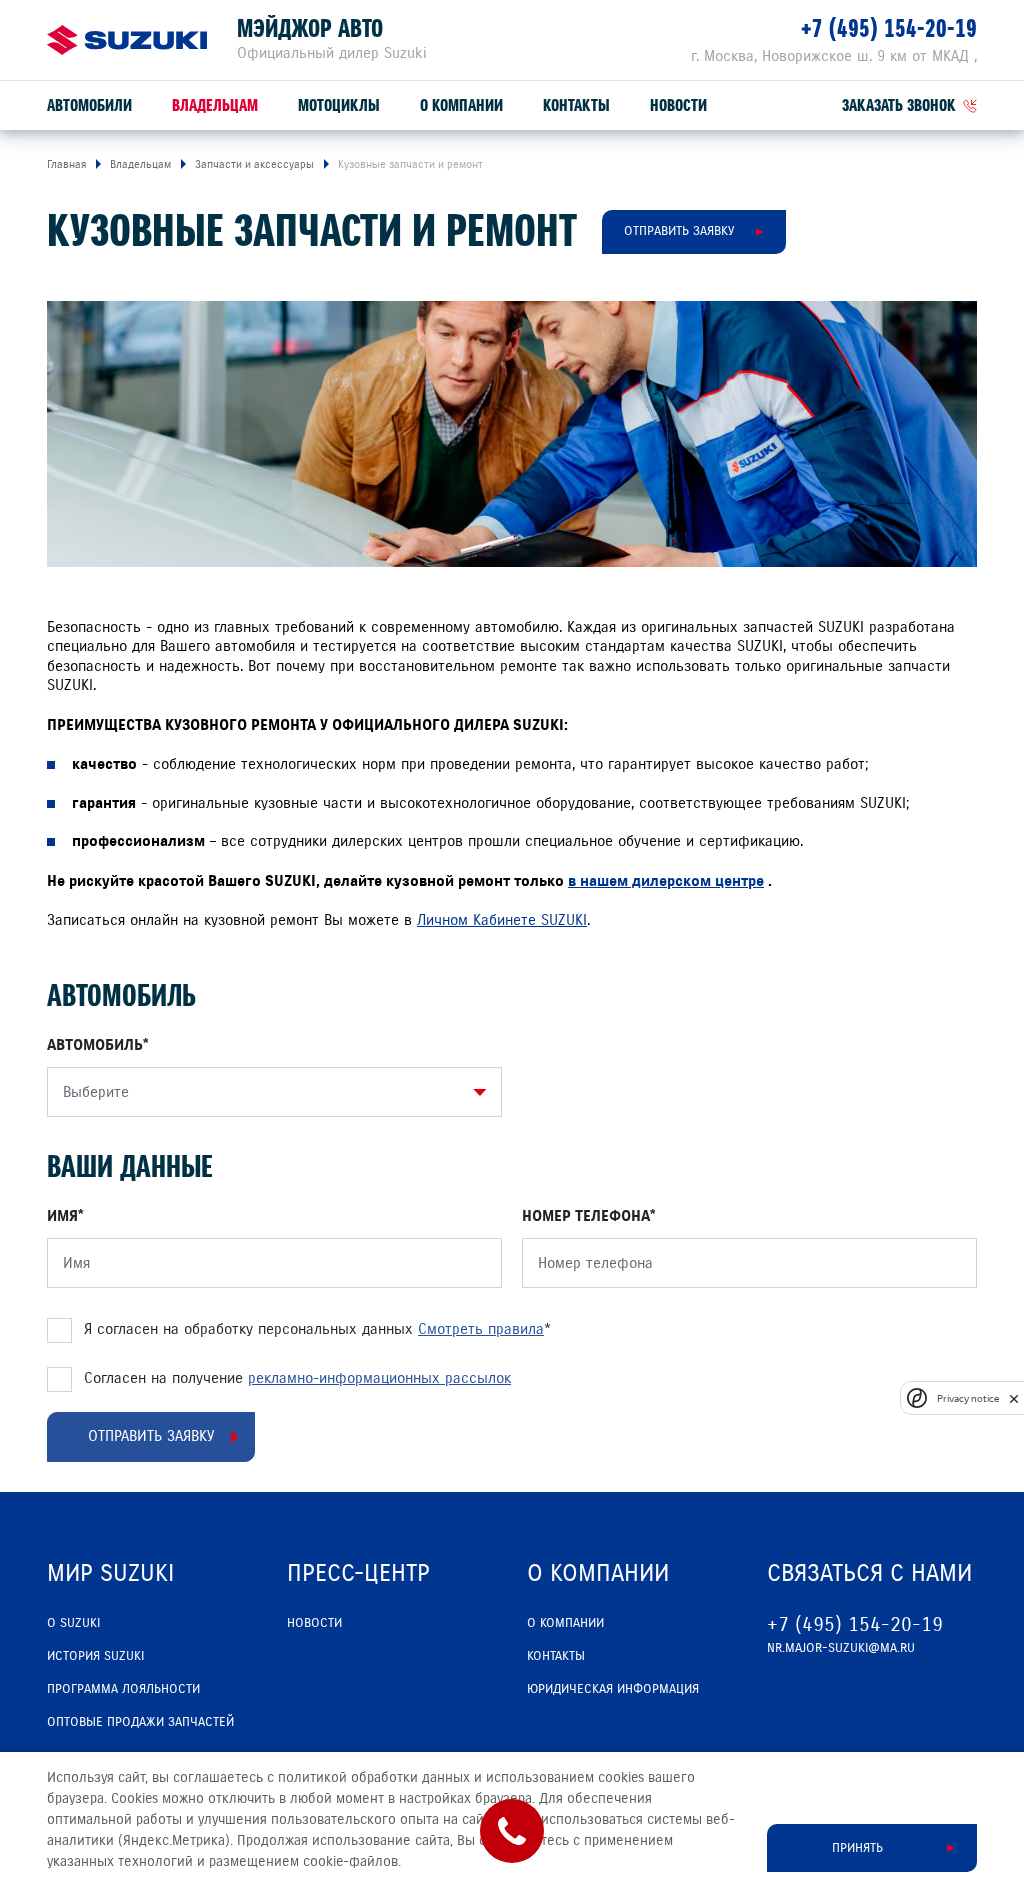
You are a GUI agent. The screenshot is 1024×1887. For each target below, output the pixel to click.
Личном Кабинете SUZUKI (502, 920)
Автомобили (89, 105)
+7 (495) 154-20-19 (889, 28)
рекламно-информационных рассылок (379, 1378)
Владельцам (215, 105)
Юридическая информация (613, 1689)
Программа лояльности (123, 1689)
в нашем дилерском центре (666, 881)
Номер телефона (586, 1216)
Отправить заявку (679, 231)
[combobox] (269, 1092)
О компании (461, 105)
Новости (678, 105)
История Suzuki (95, 1656)
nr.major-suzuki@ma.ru (841, 1648)
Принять (857, 1848)
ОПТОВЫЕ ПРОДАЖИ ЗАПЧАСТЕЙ (140, 1722)
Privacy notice (968, 1398)
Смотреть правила (481, 1329)
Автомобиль (95, 1045)
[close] (1014, 1398)
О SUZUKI (73, 1623)
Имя (62, 1216)
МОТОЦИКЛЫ (339, 105)
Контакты (576, 105)
